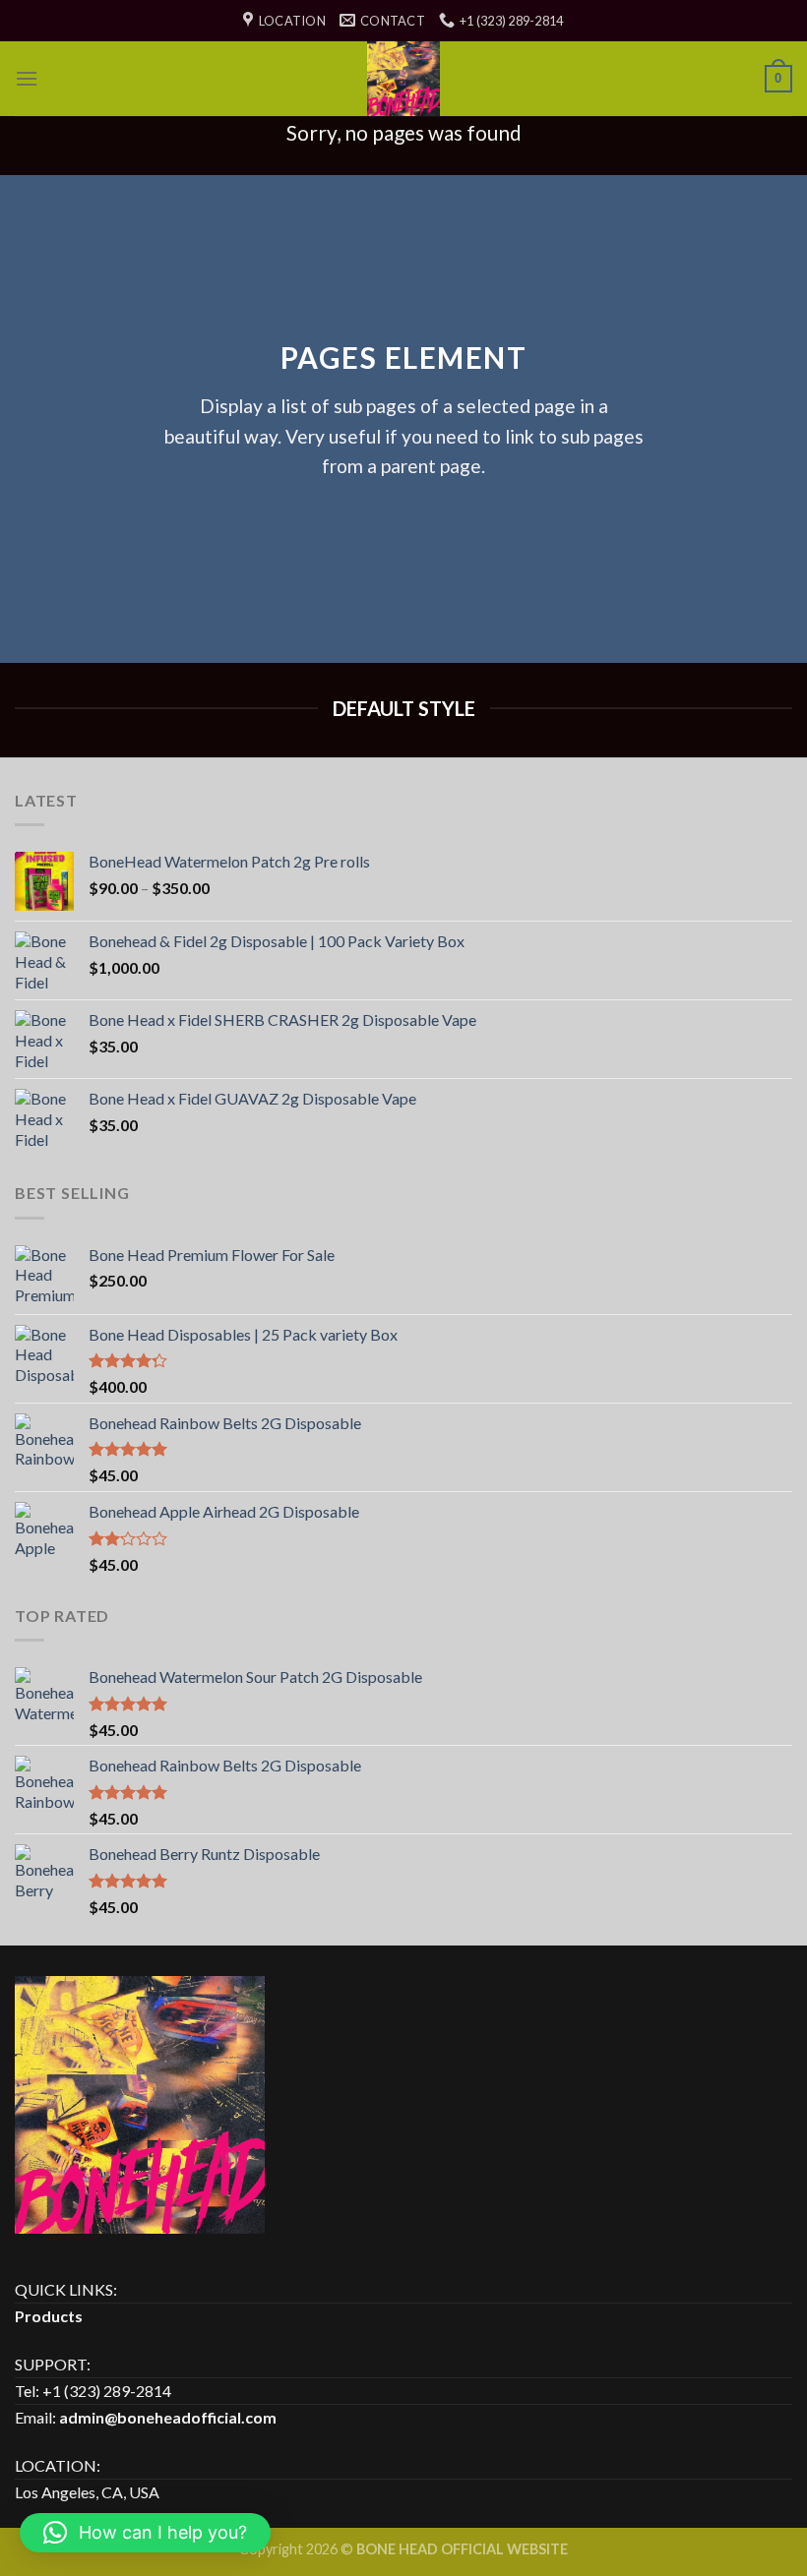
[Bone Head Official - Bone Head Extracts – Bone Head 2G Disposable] (403, 79)
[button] (145, 2533)
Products (49, 2316)
